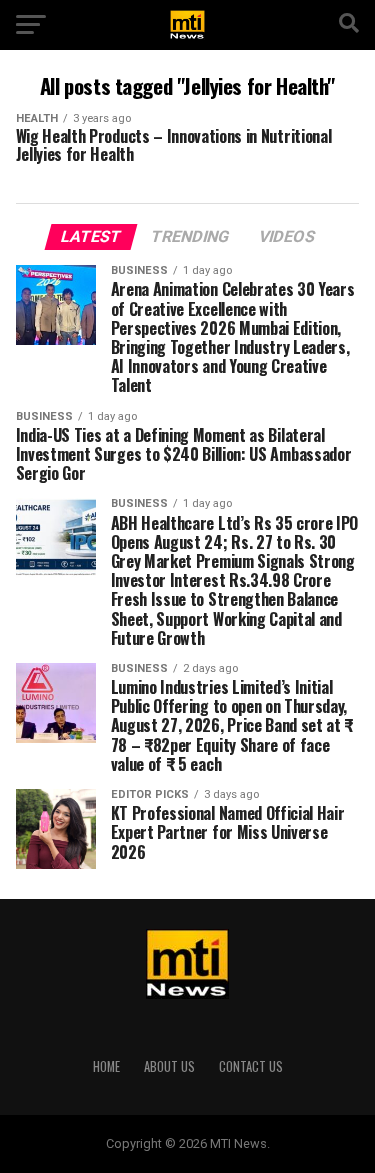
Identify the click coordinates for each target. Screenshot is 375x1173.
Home (106, 1066)
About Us (169, 1066)
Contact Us (251, 1066)
